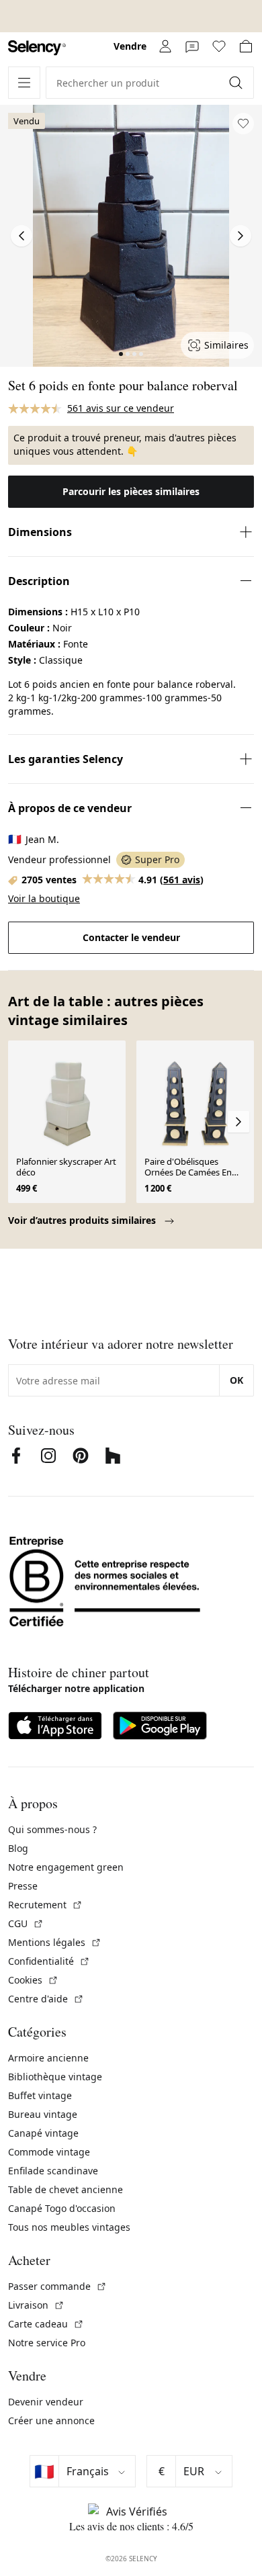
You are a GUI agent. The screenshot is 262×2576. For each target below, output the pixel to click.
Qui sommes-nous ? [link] (52, 1829)
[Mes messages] (192, 46)
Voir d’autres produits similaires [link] (83, 1220)
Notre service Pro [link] (47, 2343)
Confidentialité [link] (49, 1961)
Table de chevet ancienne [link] (65, 2189)
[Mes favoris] (219, 46)
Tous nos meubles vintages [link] (69, 2227)
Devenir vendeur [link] (46, 2402)
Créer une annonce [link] (51, 2420)
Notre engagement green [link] (66, 1867)
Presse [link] (23, 1886)
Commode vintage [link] (49, 2152)
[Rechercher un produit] (237, 83)
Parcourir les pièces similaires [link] (131, 491)
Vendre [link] (130, 46)
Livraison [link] (36, 2305)
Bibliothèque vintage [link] (55, 2077)
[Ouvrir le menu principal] (24, 83)
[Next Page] (241, 236)
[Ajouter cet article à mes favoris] (243, 124)
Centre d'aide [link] (46, 1999)
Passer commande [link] (57, 2286)
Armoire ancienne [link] (48, 2058)
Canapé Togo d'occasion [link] (62, 2208)
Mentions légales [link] (55, 1942)
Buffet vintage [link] (40, 2095)
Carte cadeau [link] (46, 2324)
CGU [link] (26, 1923)
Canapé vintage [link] (43, 2133)
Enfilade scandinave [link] (53, 2171)
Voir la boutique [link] (44, 898)
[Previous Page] (21, 236)
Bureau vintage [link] (43, 2114)
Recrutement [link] (45, 1905)
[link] (37, 48)
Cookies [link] (33, 1980)
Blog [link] (18, 1848)
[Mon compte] (165, 46)
